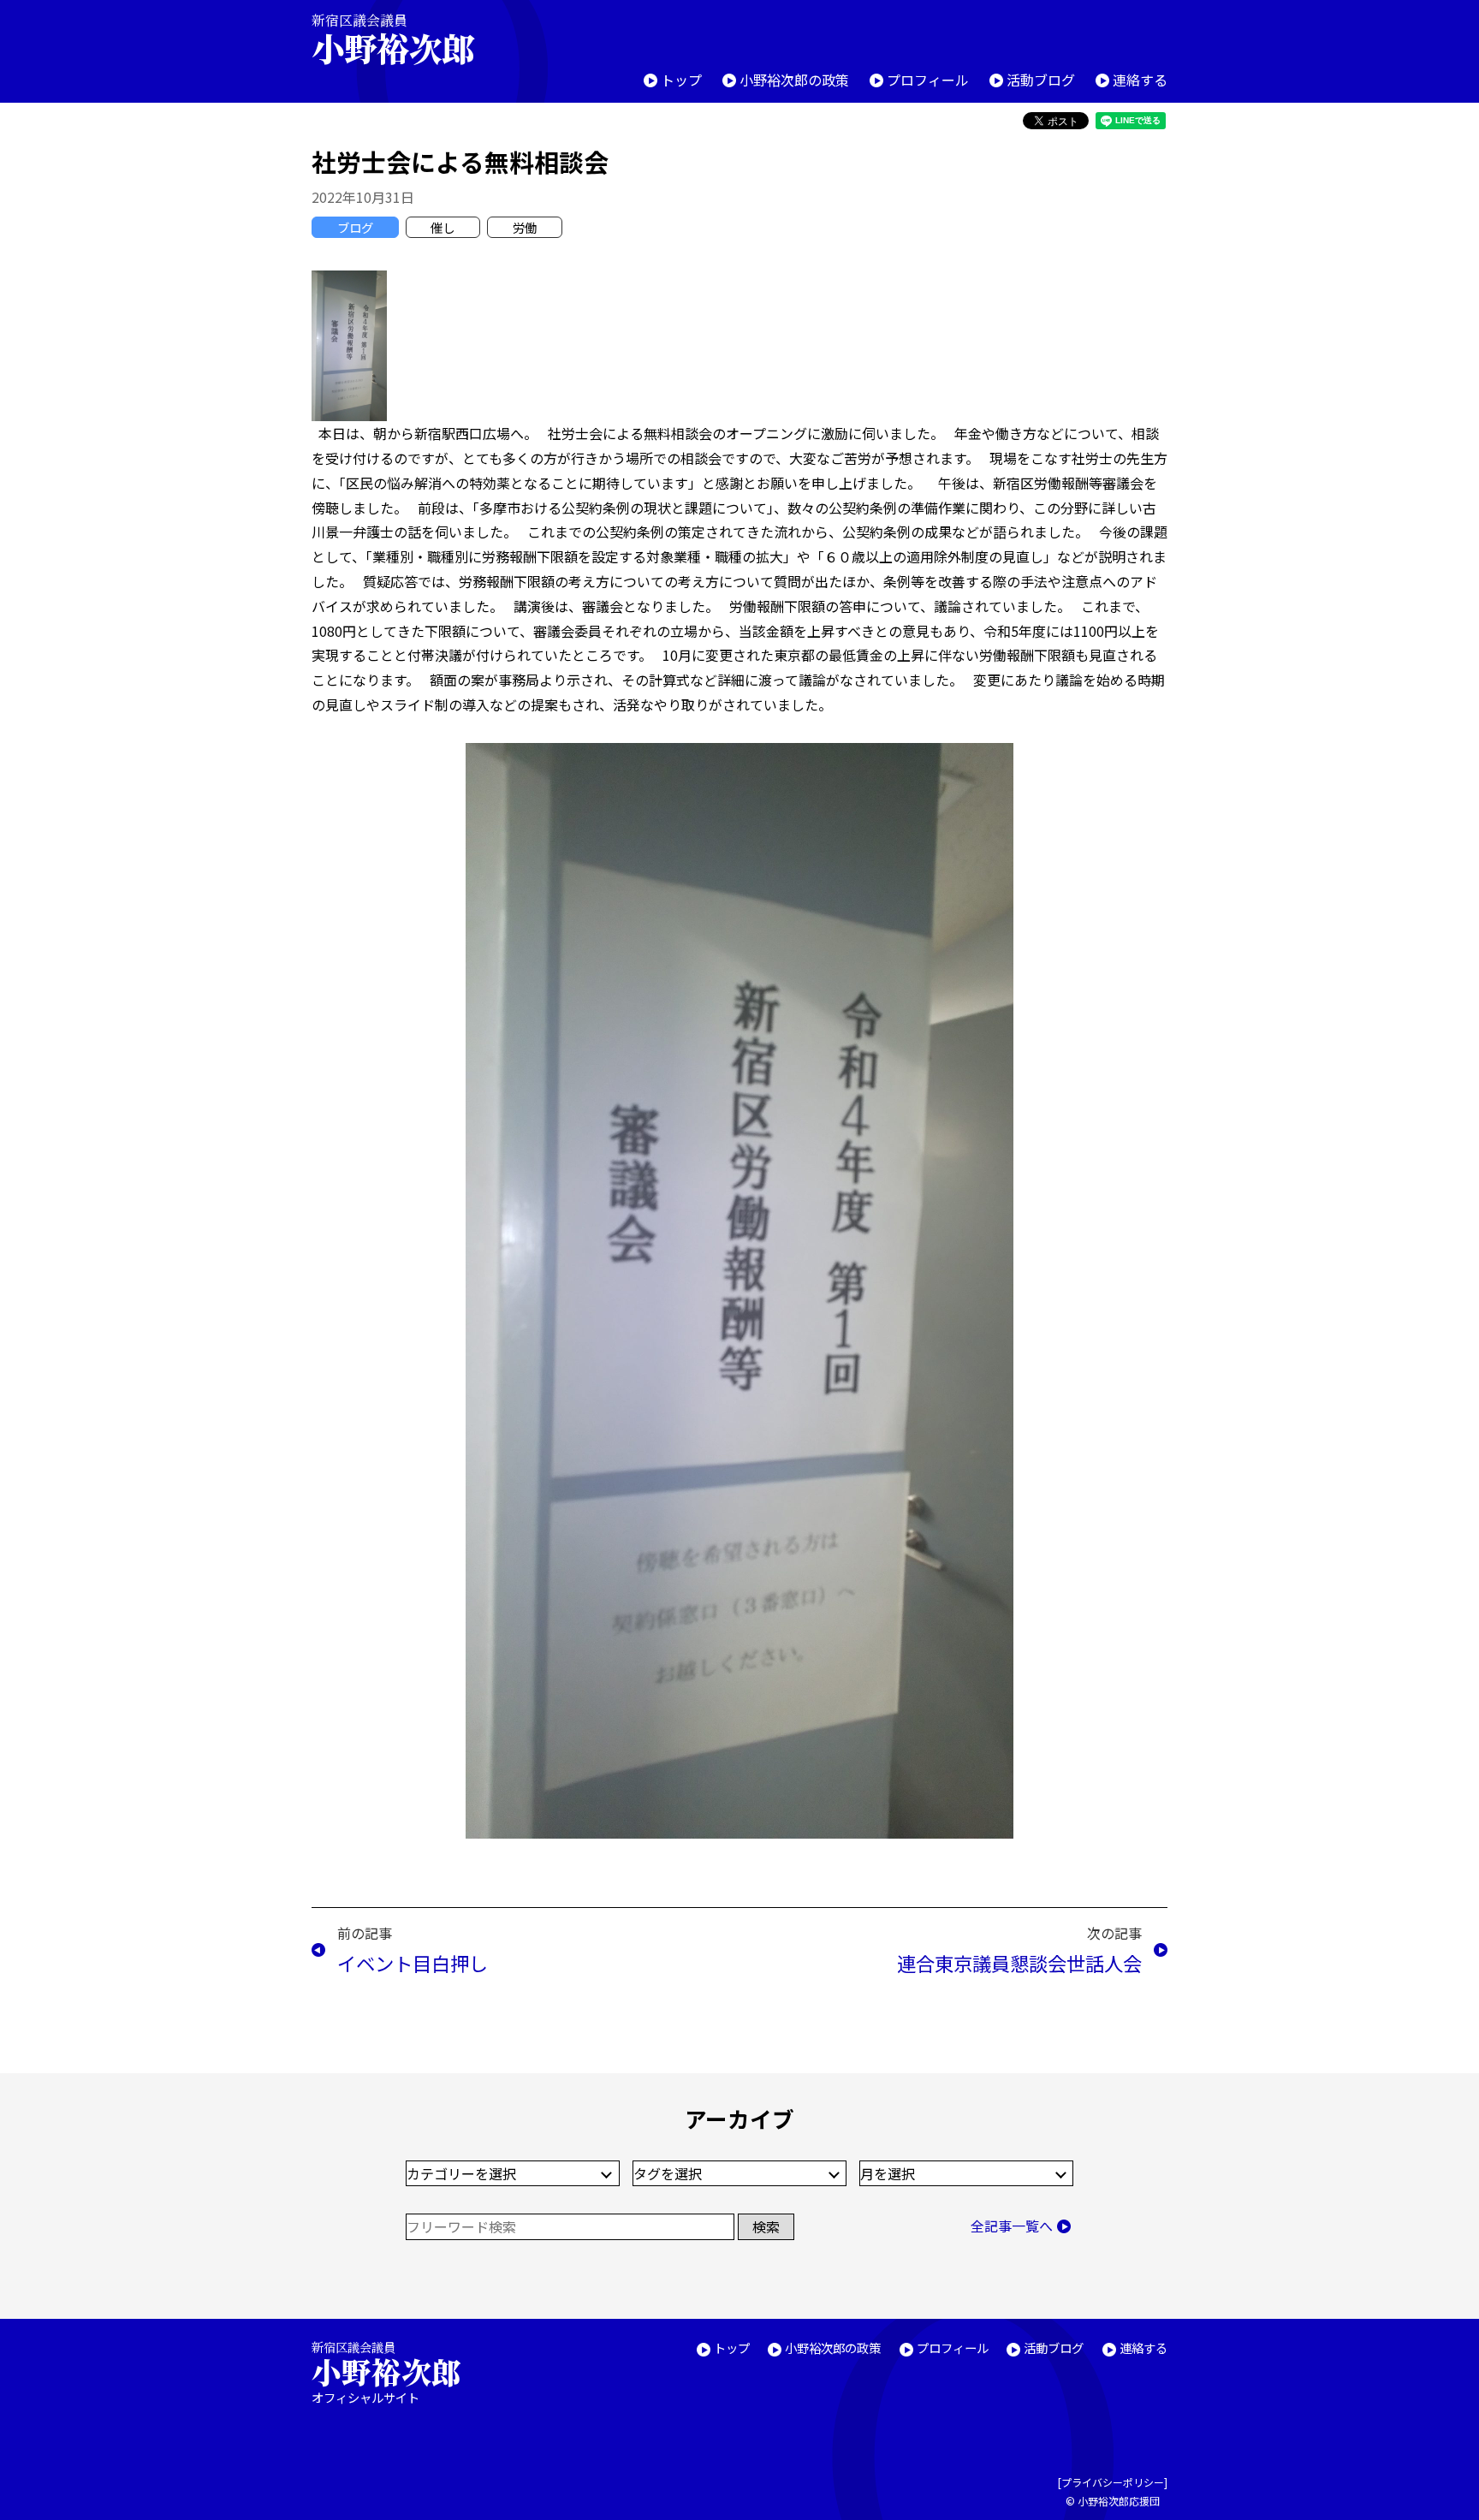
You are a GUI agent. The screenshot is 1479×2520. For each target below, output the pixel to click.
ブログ (355, 227)
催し (443, 227)
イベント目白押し (413, 1963)
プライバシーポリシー (1113, 2482)
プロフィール (928, 80)
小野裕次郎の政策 (794, 80)
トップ (681, 80)
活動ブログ (1041, 80)
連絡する (1140, 80)
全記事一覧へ (1012, 2226)
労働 (525, 227)
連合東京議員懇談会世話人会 (1019, 1963)
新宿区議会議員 (393, 39)
